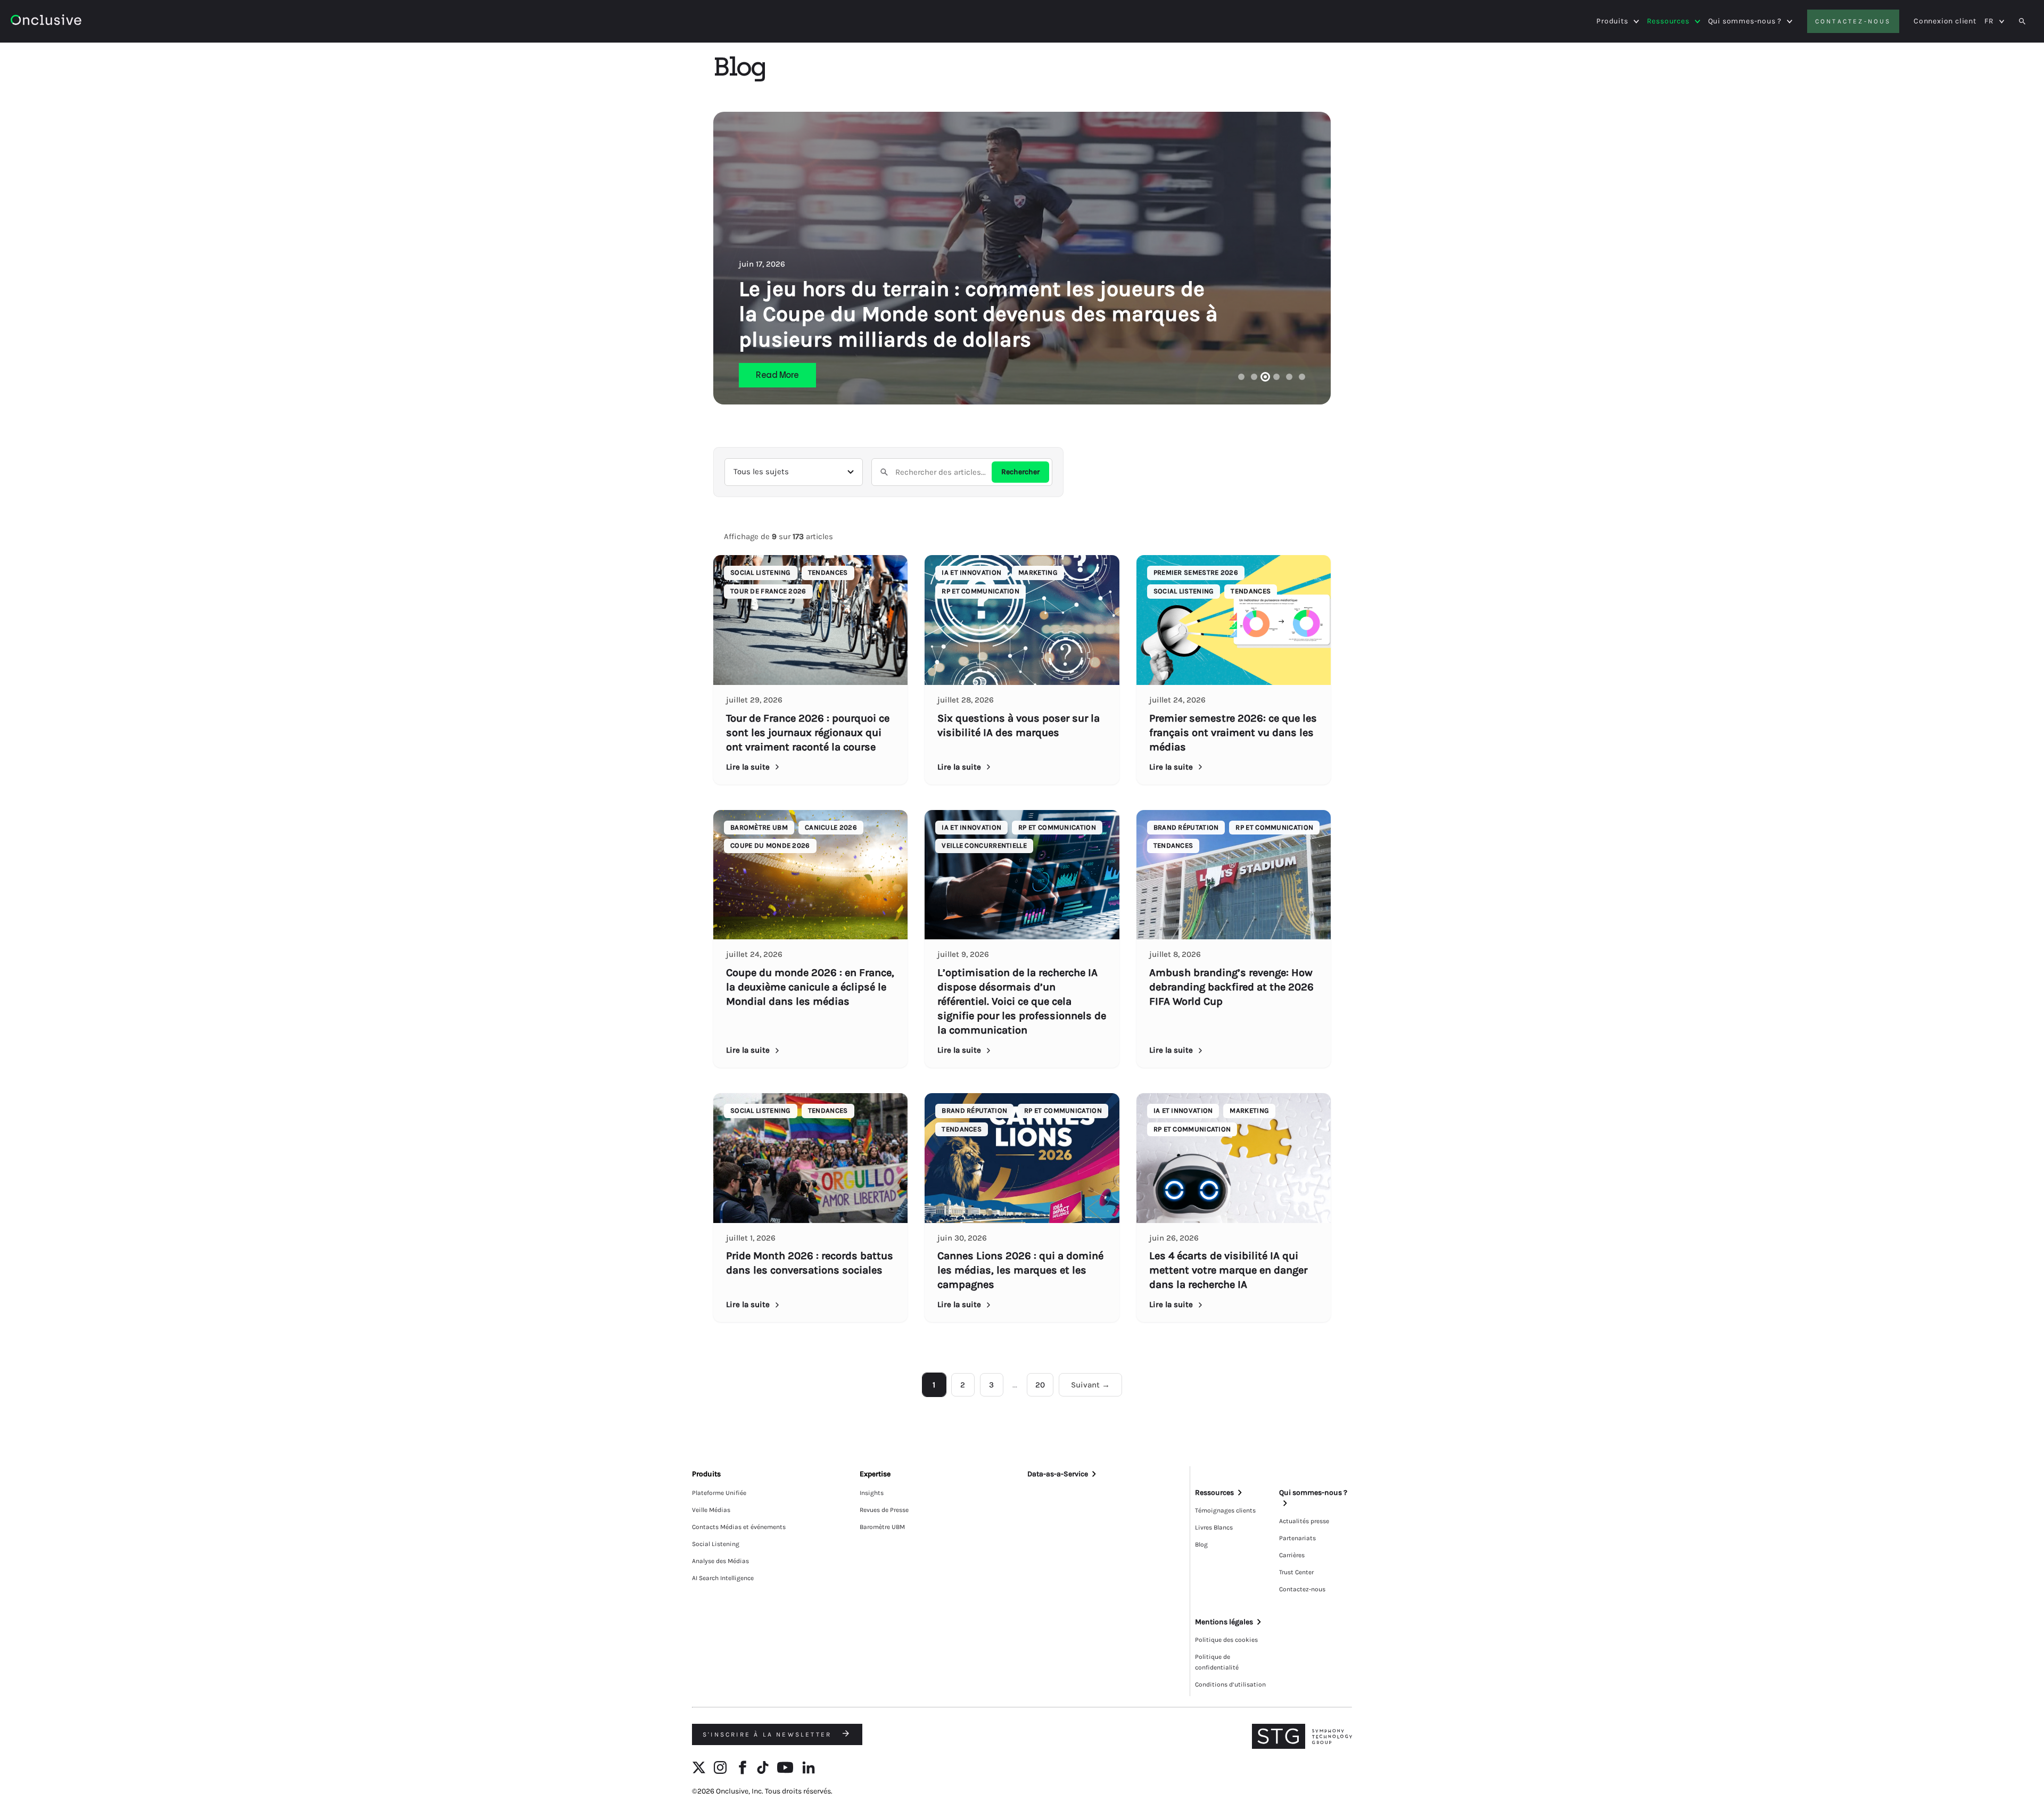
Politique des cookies (1226, 1640)
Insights (872, 1493)
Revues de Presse (884, 1510)
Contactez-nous (1853, 21)
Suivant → (1090, 1385)
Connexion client (1945, 21)
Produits (1612, 21)
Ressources (1668, 21)
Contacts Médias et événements (739, 1527)
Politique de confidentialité (1217, 1662)
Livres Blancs (1214, 1527)
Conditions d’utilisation (1230, 1684)
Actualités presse (1304, 1521)
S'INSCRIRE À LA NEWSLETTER (769, 1734)
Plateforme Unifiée (719, 1493)
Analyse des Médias (720, 1561)
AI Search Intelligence (723, 1578)
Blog (1201, 1544)
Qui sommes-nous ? (1745, 21)
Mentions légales (1224, 1622)
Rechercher (1020, 472)
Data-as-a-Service (1058, 1474)
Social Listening (716, 1544)
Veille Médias (711, 1510)
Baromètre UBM (882, 1527)
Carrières (1292, 1555)
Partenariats (1297, 1538)
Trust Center (1296, 1572)
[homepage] (75, 22)
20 (1040, 1385)
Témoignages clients (1225, 1510)
